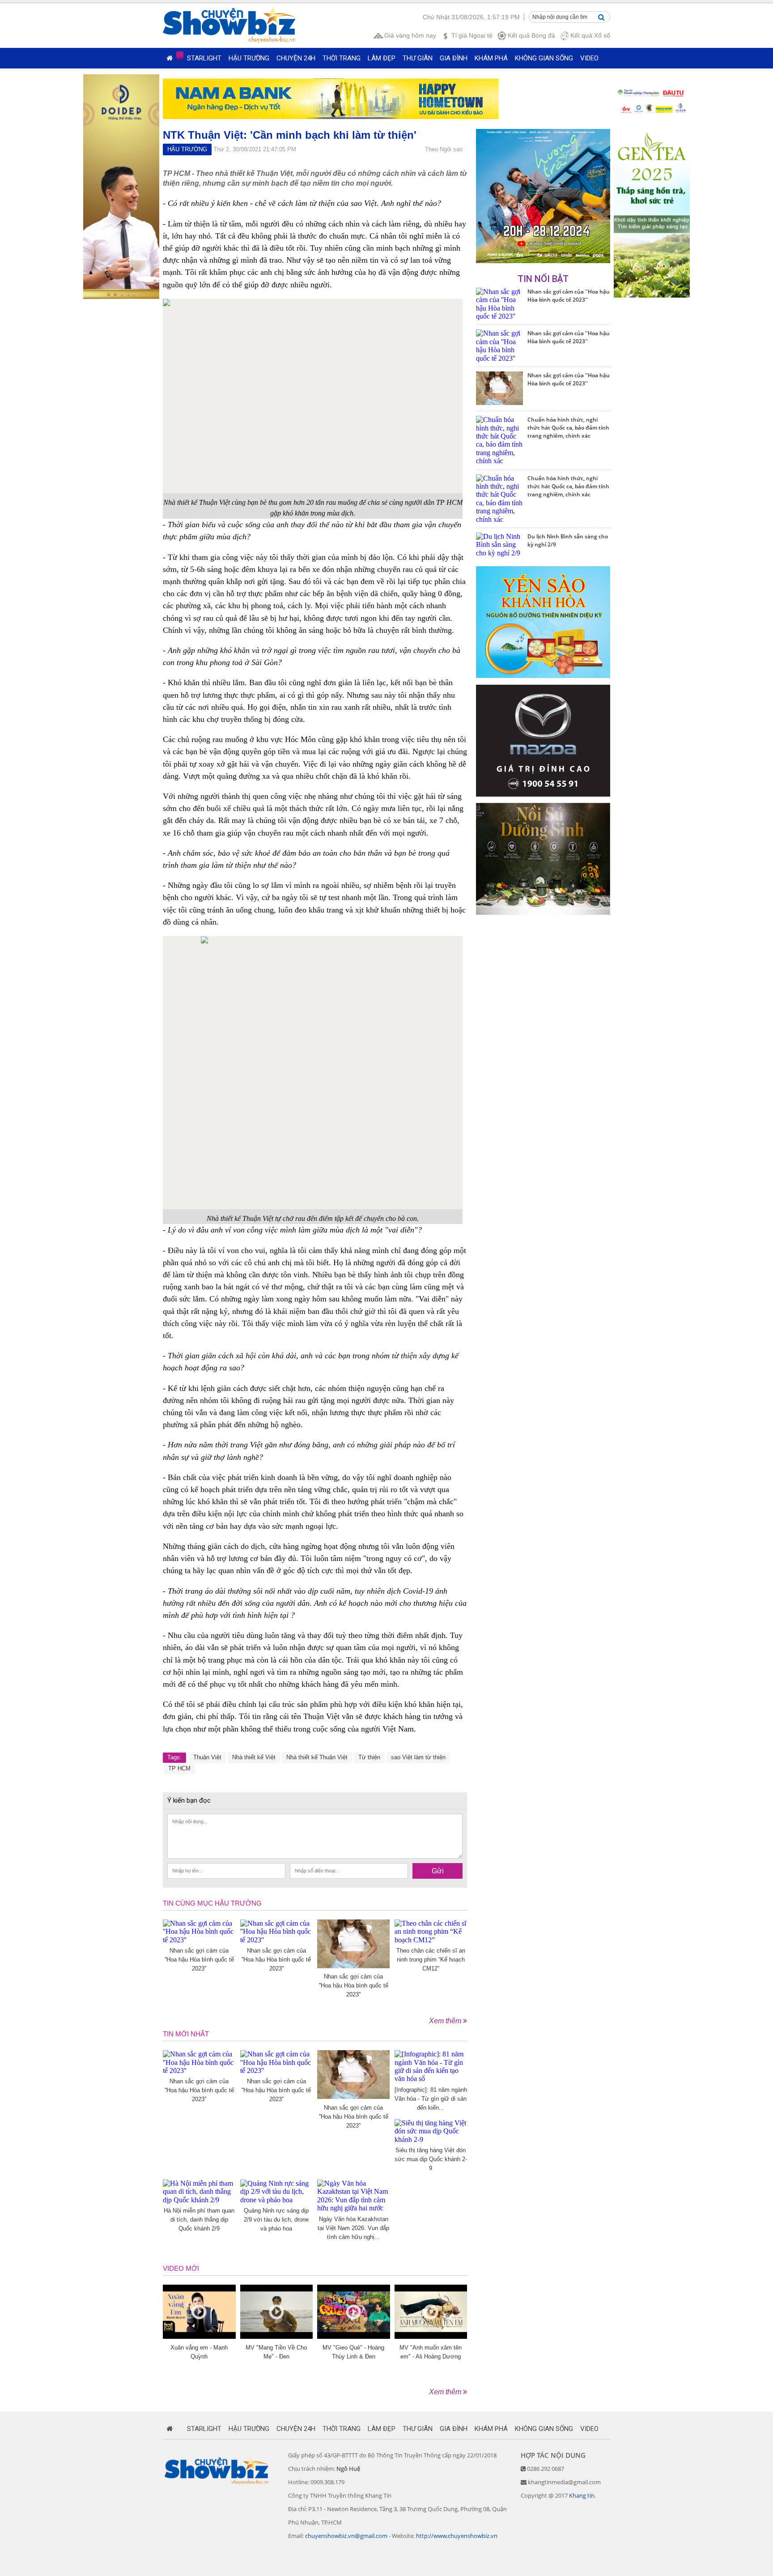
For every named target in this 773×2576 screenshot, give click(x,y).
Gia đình (454, 58)
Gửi (438, 1871)
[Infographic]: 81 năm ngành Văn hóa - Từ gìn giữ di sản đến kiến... (431, 2099)
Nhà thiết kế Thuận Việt (317, 1757)
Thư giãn (418, 58)
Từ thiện (369, 1757)
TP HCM (179, 1768)
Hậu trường (249, 58)
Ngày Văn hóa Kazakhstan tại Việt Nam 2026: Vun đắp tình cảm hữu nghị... (353, 2228)
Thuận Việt (207, 1757)
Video (589, 58)
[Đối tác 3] (543, 912)
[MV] (277, 2336)
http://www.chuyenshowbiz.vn (457, 2536)
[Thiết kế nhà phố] (543, 794)
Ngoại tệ (472, 35)
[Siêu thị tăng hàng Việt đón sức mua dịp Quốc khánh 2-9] (431, 2139)
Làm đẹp (382, 58)
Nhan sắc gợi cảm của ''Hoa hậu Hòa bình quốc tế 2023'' (199, 1960)
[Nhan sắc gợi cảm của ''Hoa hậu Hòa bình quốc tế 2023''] (199, 1940)
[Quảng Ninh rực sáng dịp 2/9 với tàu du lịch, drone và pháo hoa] (277, 2200)
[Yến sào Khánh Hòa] (543, 676)
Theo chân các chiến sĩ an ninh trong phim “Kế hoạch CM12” (431, 1960)
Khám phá (491, 58)
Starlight (204, 58)
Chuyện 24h (296, 58)
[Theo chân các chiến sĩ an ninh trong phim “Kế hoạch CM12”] (431, 1940)
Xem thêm (446, 2021)
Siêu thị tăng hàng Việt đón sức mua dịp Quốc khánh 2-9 (431, 2159)
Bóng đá (531, 35)
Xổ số (590, 35)
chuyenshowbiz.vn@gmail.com (346, 2536)
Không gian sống (544, 58)
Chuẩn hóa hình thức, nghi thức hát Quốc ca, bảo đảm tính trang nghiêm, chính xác (568, 428)
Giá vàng (410, 35)
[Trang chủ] (170, 58)
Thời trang (342, 58)
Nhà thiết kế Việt (254, 1757)
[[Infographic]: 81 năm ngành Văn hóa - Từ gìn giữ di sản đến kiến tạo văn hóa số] (431, 2079)
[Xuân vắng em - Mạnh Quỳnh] (199, 2336)
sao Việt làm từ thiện (418, 1757)
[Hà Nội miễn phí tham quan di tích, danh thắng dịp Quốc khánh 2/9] (199, 2200)
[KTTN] (543, 261)
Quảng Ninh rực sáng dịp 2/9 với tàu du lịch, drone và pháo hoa (276, 2220)
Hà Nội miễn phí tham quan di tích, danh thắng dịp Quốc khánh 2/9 (199, 2220)
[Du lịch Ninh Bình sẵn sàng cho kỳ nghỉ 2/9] (499, 553)
